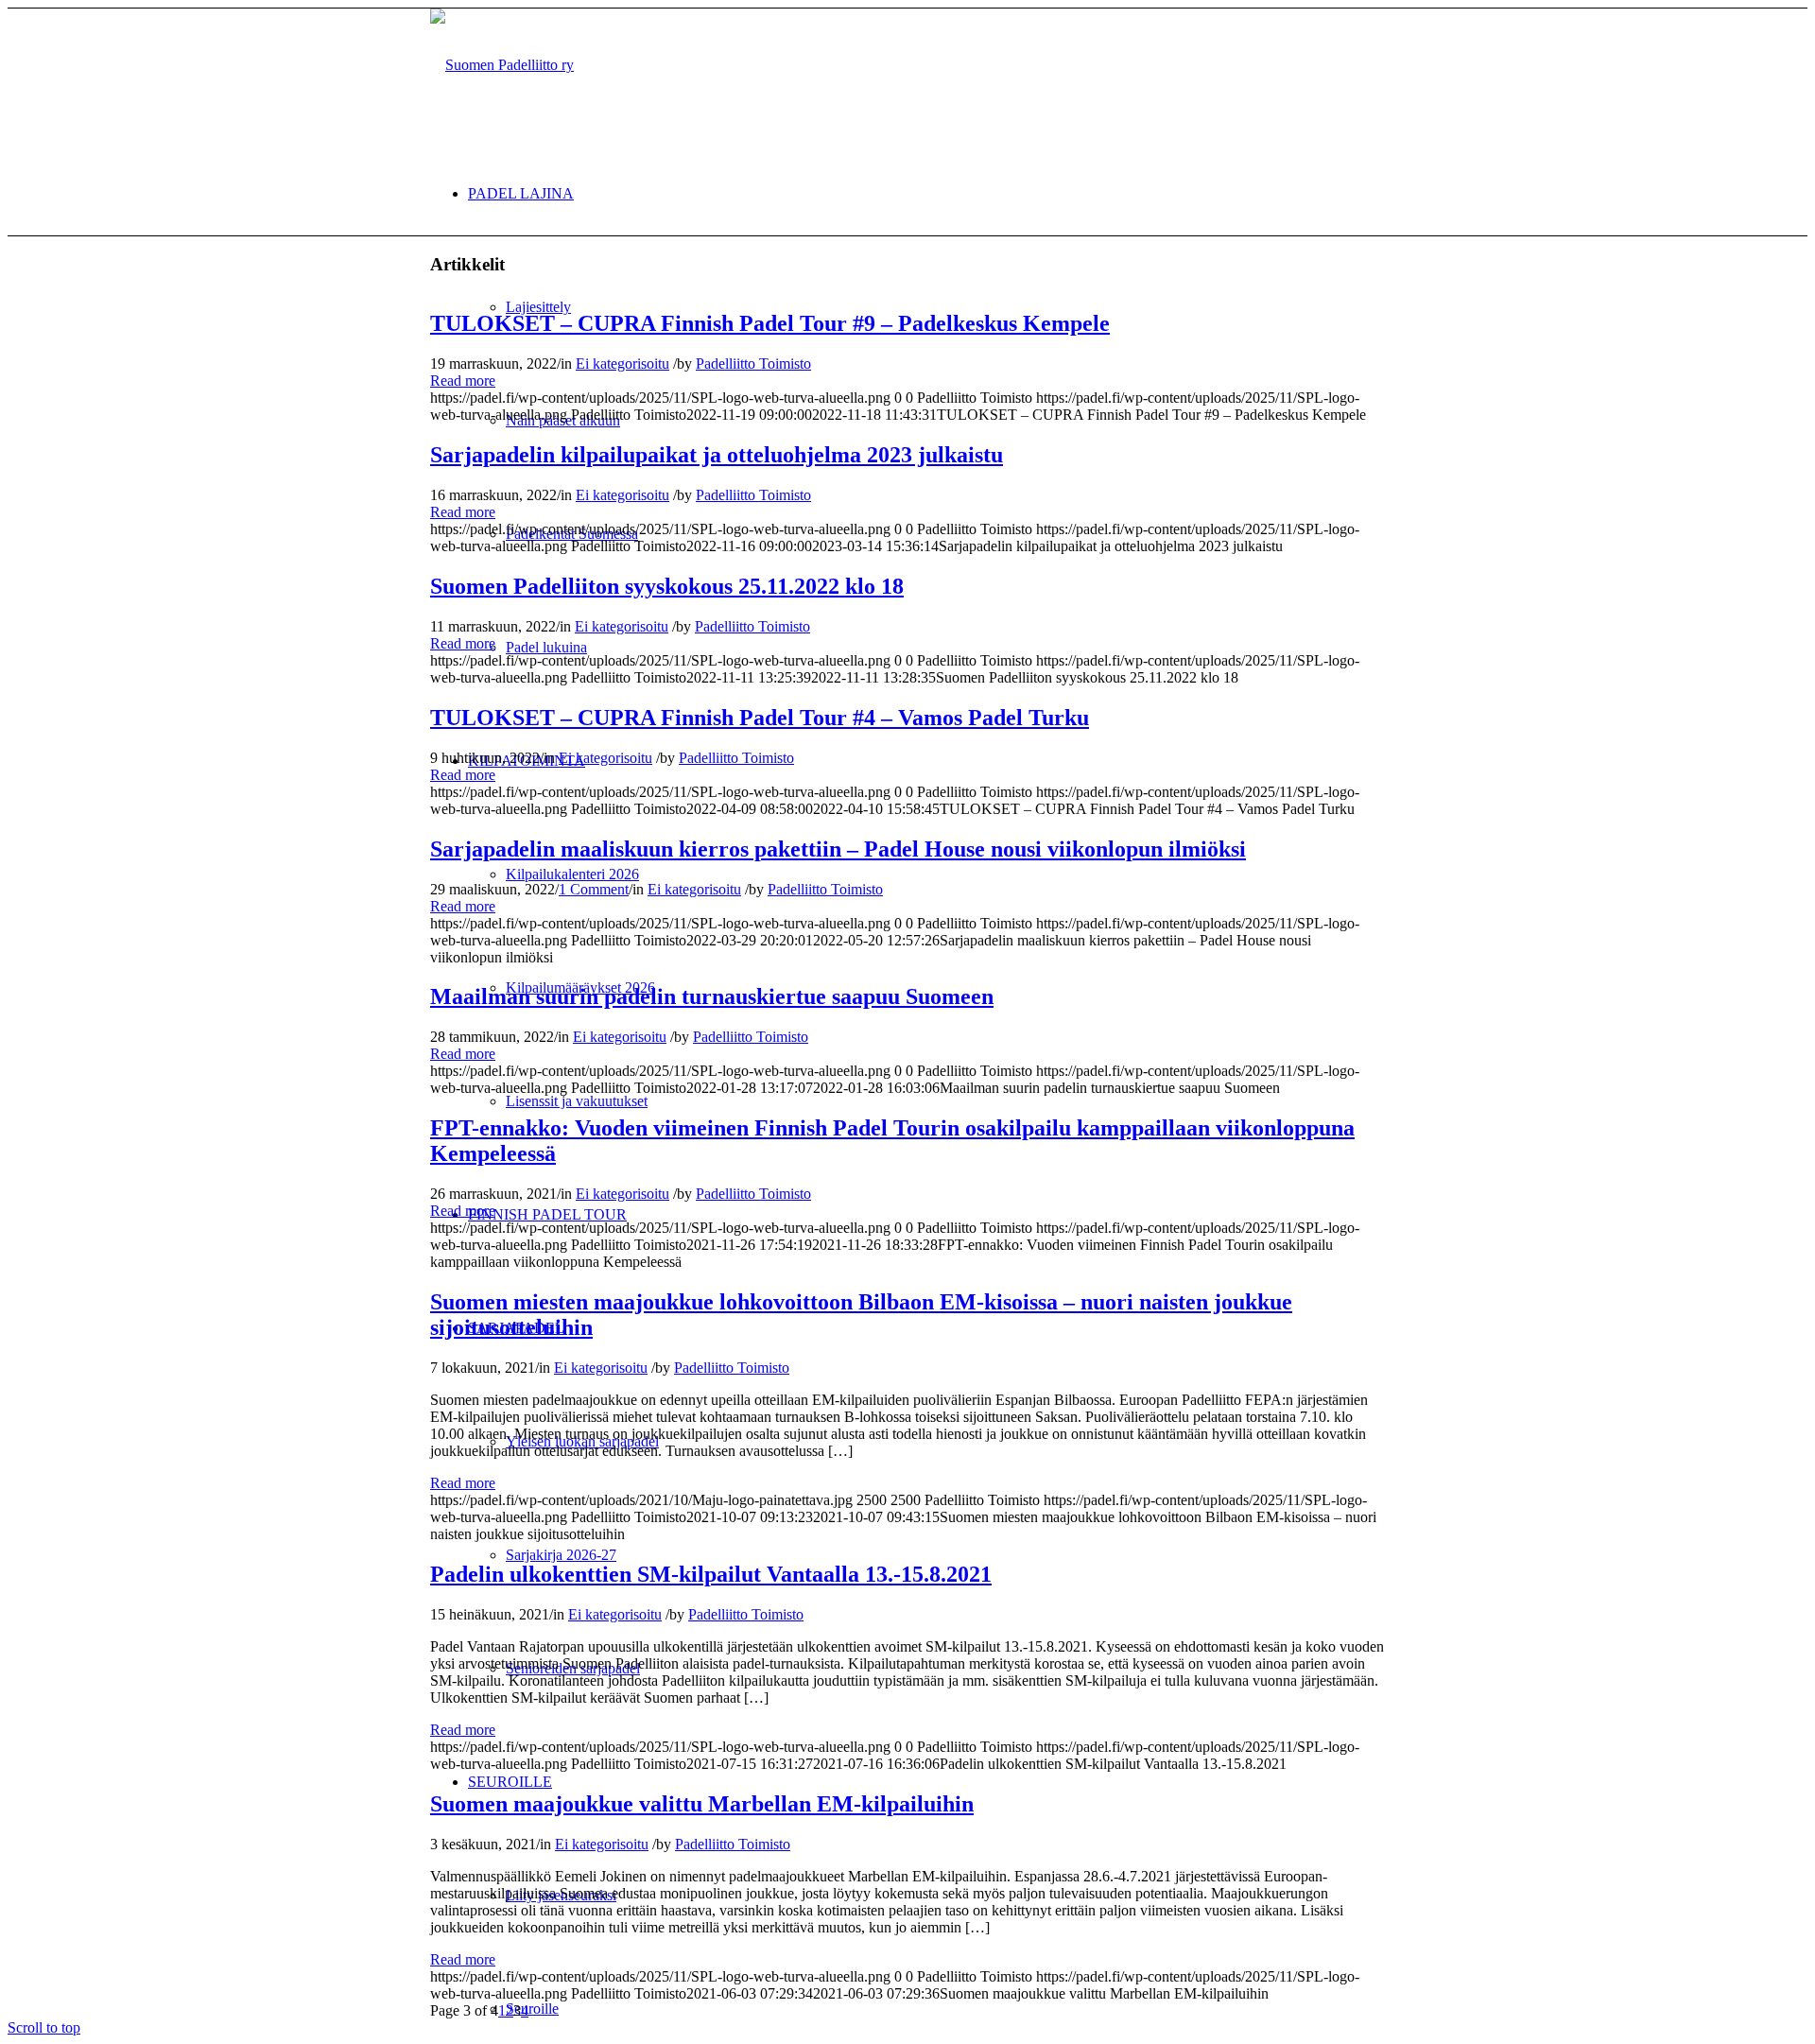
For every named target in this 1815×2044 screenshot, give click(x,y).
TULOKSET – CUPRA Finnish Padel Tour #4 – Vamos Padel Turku (760, 718)
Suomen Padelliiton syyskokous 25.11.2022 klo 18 (667, 586)
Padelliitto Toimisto (753, 364)
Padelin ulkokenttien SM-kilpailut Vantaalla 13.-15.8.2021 (711, 1574)
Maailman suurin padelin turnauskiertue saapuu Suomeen (712, 996)
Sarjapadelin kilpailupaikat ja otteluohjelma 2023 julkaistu (717, 455)
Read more (463, 381)
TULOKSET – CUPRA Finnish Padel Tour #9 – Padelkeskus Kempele (770, 323)
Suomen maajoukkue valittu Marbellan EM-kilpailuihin (702, 1804)
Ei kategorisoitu (622, 364)
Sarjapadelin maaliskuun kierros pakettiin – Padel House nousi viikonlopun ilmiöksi (838, 849)
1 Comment (594, 889)
